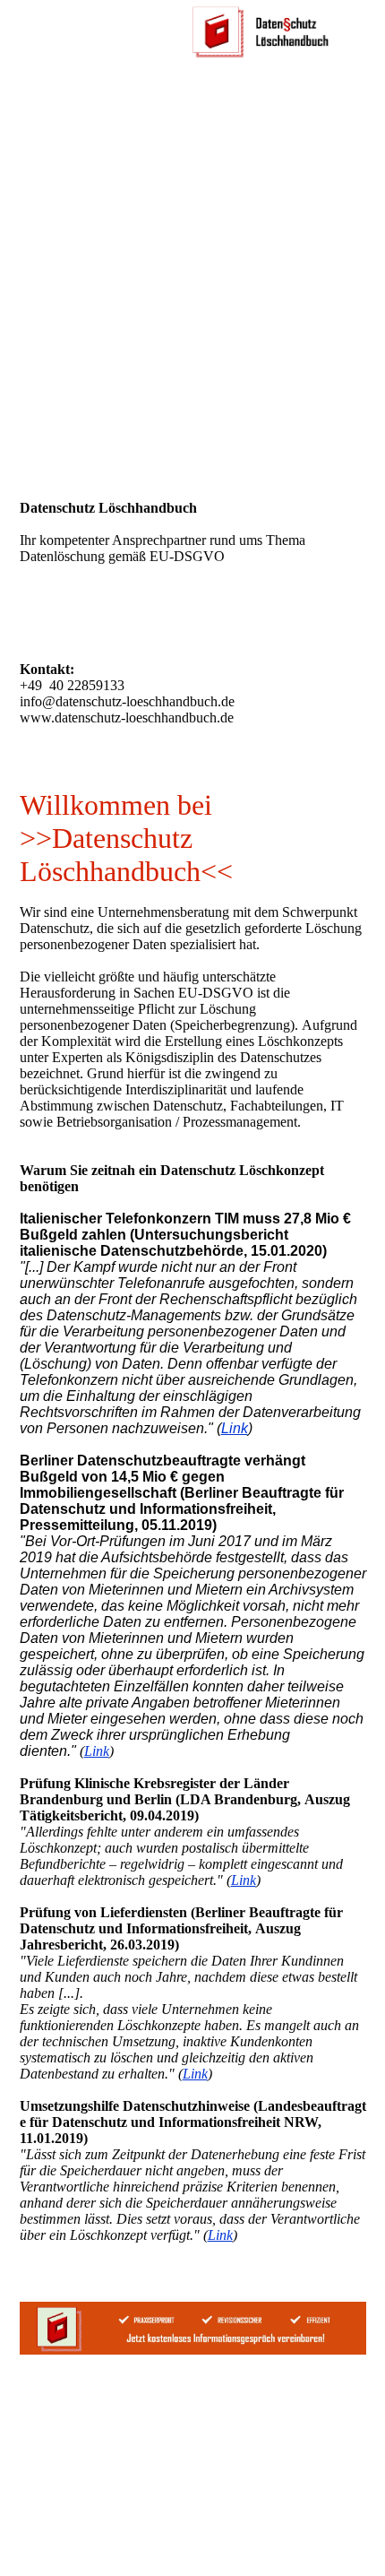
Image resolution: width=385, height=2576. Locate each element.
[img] (260, 31)
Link (235, 1428)
